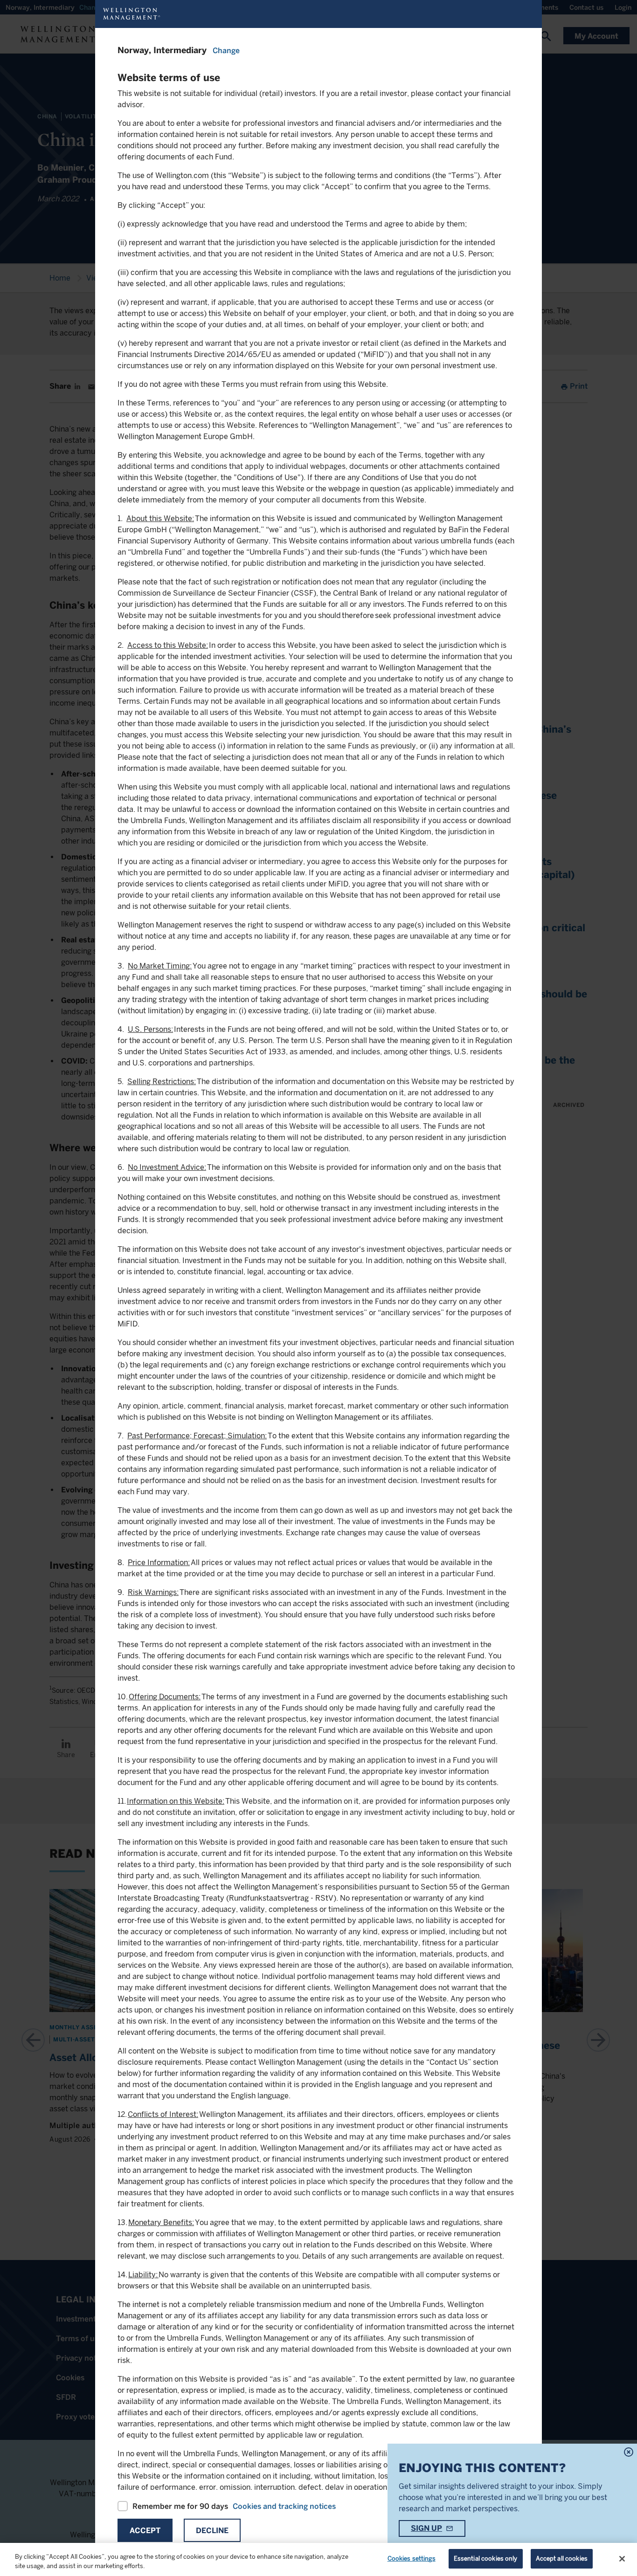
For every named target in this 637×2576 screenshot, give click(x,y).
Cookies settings (412, 2559)
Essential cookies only (486, 2559)
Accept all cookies (562, 2559)
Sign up (426, 2528)
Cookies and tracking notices (284, 2506)
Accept (145, 2531)
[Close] (622, 2559)
